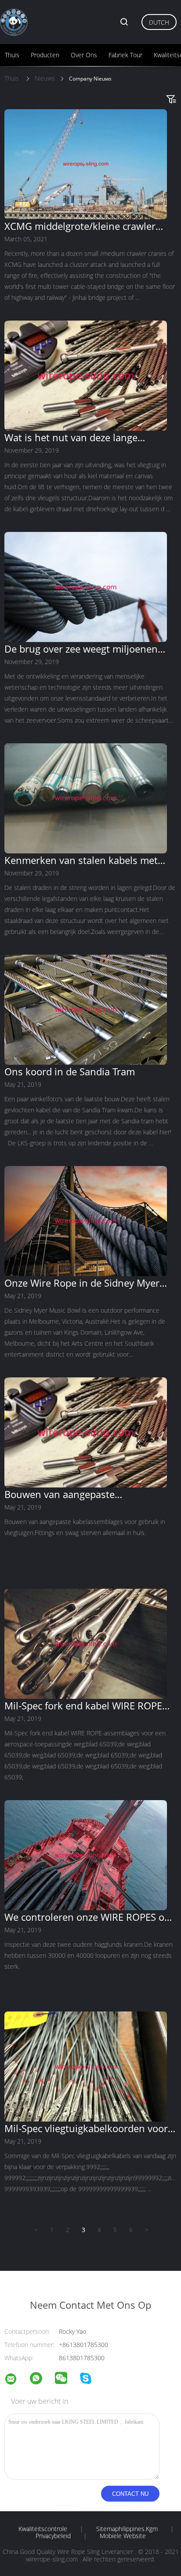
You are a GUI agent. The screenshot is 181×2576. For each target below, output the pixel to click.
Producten (45, 55)
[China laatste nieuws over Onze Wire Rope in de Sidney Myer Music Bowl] (86, 1274)
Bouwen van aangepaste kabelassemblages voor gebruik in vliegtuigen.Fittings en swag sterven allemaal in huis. (85, 1494)
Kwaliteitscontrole (43, 2529)
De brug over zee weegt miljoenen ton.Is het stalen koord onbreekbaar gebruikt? (86, 649)
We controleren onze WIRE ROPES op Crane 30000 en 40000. (87, 1917)
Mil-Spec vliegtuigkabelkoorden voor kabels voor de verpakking (86, 2128)
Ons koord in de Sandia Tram (70, 1071)
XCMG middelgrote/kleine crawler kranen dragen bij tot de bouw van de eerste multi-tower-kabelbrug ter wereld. (89, 226)
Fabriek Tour (125, 55)
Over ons (84, 55)
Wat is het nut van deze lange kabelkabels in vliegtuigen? (71, 437)
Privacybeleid (53, 2536)
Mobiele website (123, 2536)
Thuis (12, 55)
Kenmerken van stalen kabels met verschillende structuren (81, 860)
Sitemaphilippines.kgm (127, 2529)
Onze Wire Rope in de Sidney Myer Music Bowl (82, 1283)
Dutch (159, 22)
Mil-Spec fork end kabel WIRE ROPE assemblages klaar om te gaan (83, 1705)
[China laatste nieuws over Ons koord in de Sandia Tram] (86, 1062)
